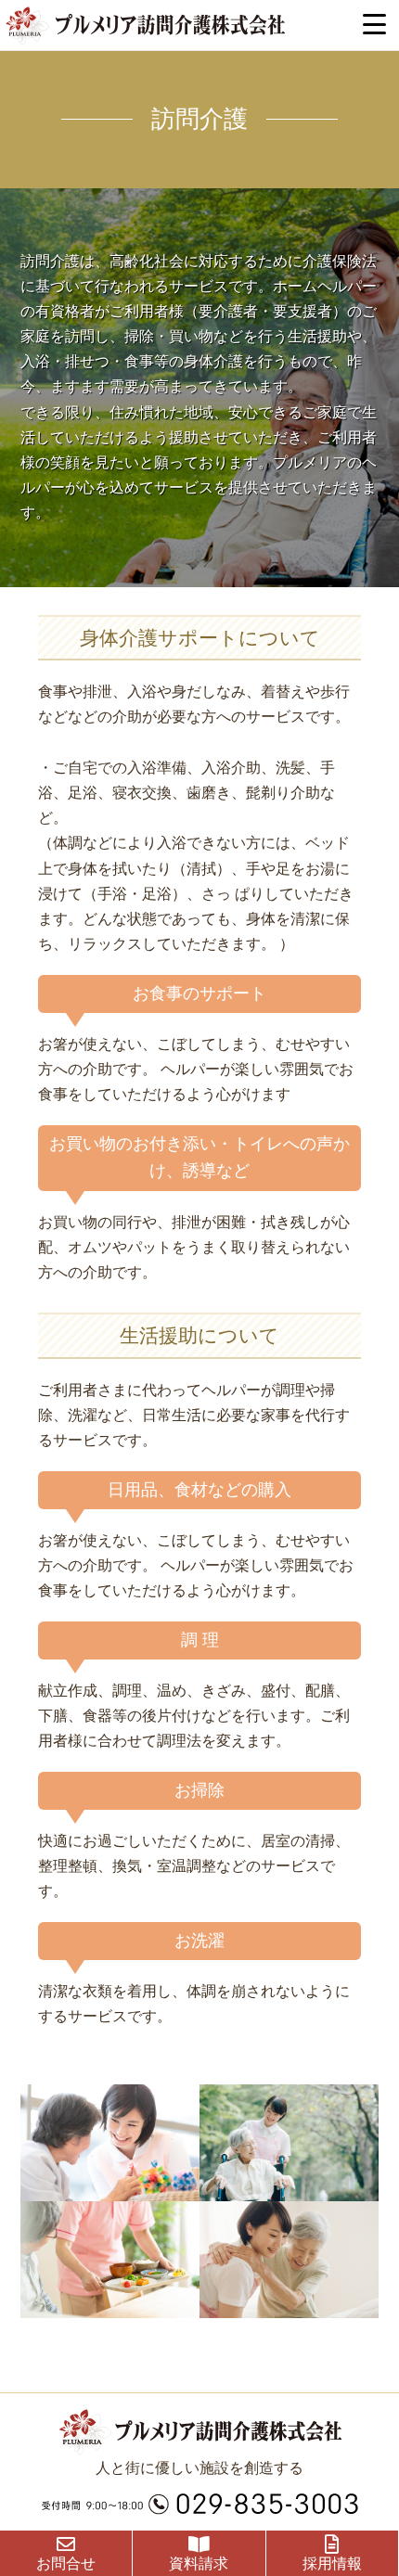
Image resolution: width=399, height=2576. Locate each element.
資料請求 (199, 2563)
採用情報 (332, 2563)
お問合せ (66, 2563)
